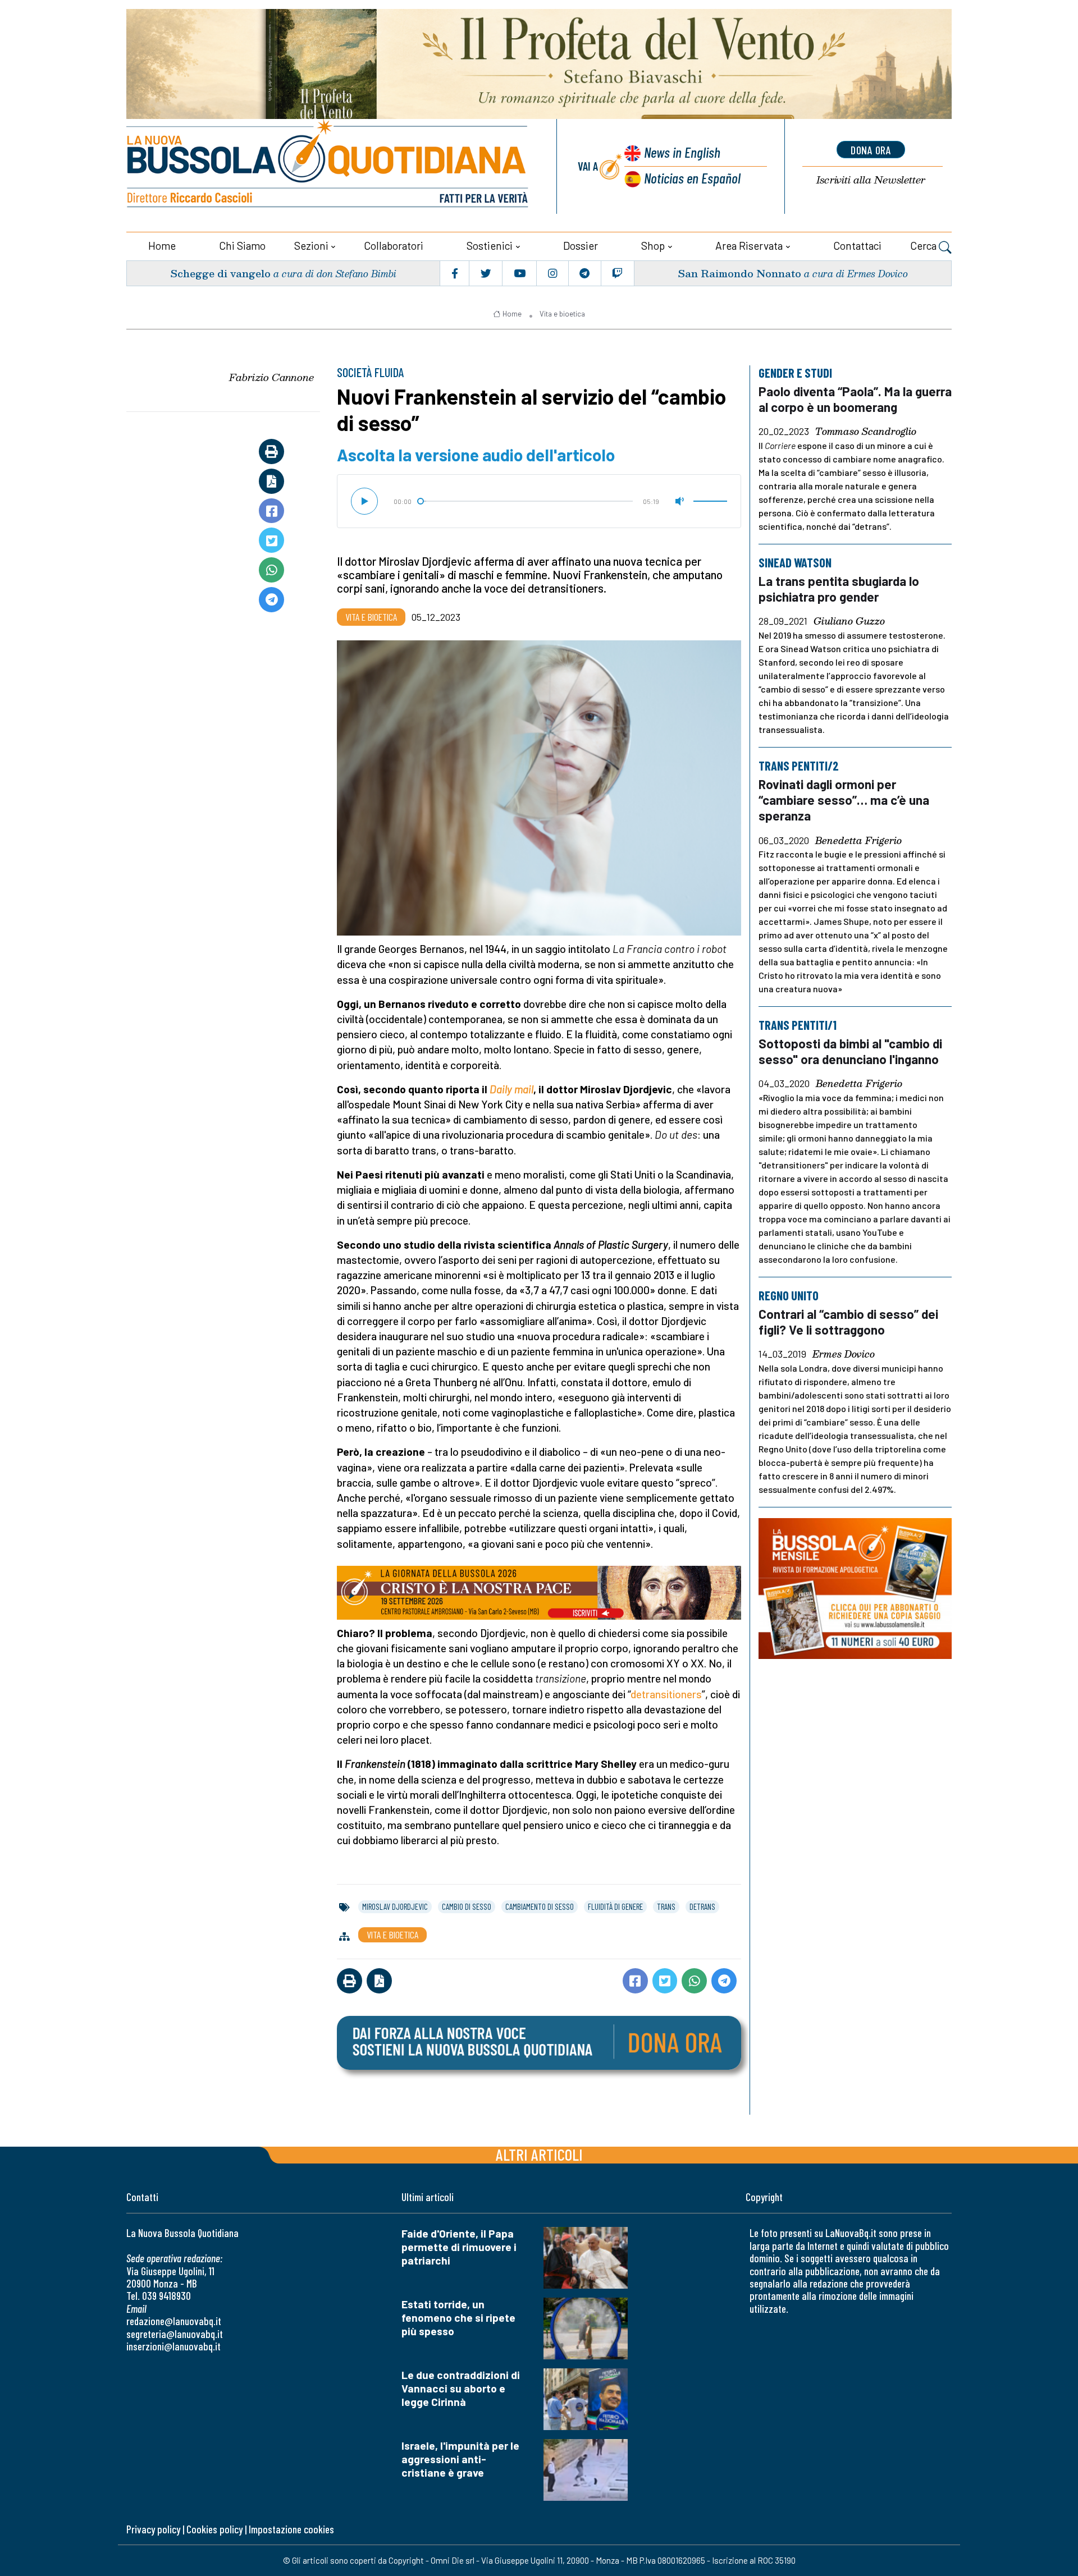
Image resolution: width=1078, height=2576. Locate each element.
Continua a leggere (539, 327)
